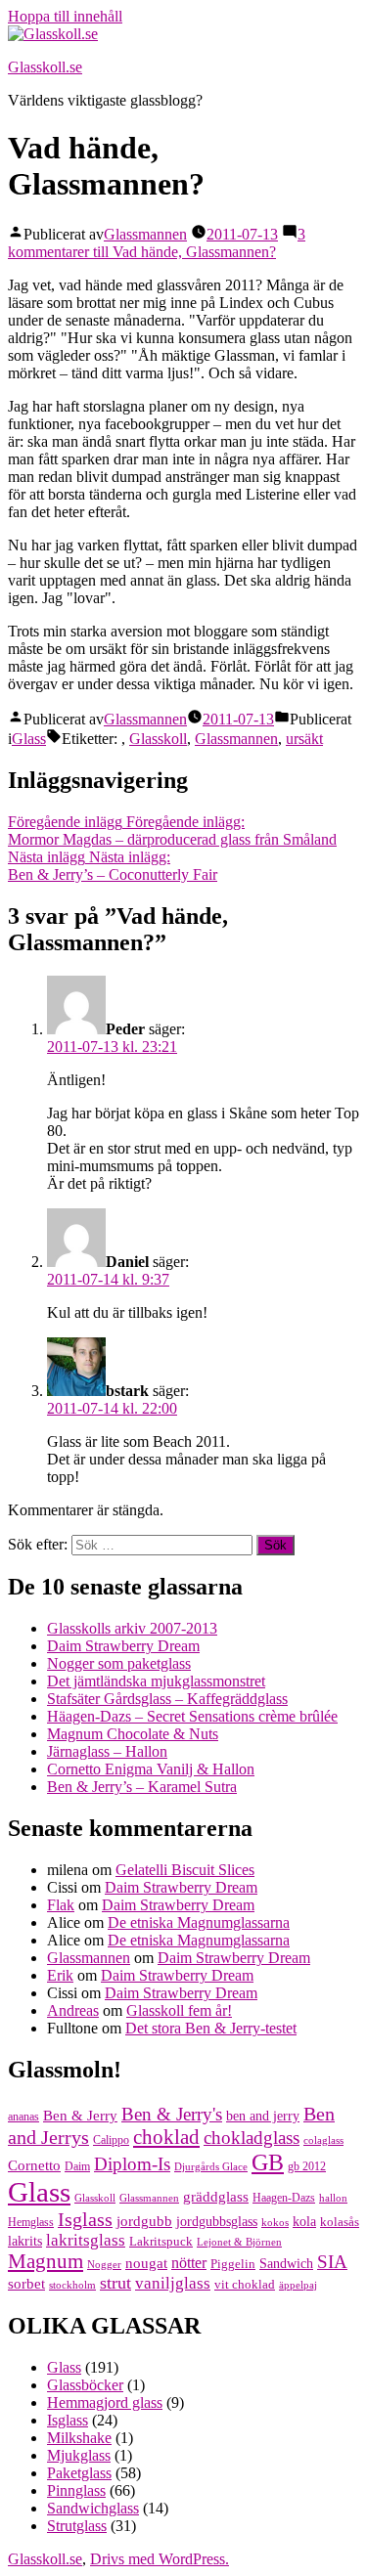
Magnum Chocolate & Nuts (133, 1734)
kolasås (340, 2222)
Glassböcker (85, 2385)
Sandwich (286, 2264)
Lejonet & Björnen (239, 2242)
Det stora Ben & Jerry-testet (211, 2028)
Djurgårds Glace (211, 2167)
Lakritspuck (161, 2241)
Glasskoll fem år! (179, 2010)
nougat (146, 2263)
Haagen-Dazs (284, 2198)
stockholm (72, 2285)
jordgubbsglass (217, 2222)
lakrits (25, 2241)
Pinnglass (76, 2490)
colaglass (323, 2140)
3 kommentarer (157, 243)
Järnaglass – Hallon (107, 1751)
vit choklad (245, 2284)
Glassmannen (145, 234)
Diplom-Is (132, 2164)
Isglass (85, 2219)
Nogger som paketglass (119, 1663)
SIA (332, 2262)
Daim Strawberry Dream (123, 1646)
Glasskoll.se (45, 67)
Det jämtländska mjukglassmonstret (156, 1681)
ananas (23, 2117)
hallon (333, 2198)
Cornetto (34, 2165)
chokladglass (252, 2138)
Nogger (104, 2265)
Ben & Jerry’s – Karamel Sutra (142, 1787)
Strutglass (77, 2526)
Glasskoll (158, 739)
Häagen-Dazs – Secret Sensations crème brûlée (192, 1716)
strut (115, 2283)
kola (304, 2222)
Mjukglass (79, 2455)
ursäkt (304, 739)
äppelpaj (298, 2285)
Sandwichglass (93, 2508)
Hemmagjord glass (105, 2402)
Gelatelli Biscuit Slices (185, 1870)
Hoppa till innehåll (65, 16)
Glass (29, 739)
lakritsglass (86, 2240)
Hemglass (31, 2222)
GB (268, 2162)
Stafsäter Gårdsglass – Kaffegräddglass (167, 1699)
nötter (189, 2263)
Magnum (46, 2261)
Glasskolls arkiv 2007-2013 (132, 1628)
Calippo (111, 2140)
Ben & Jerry (80, 2116)
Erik (60, 1975)
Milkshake (79, 2438)
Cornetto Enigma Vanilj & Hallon (151, 1769)
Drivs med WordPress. (160, 2559)
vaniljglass (173, 2283)
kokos (275, 2223)
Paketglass (79, 2473)
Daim (77, 2166)
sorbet (26, 2283)
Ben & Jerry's (172, 2114)
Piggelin (233, 2264)
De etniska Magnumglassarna (199, 1922)
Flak (61, 1905)
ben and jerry (263, 2116)
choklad (166, 2137)
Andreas (73, 2010)
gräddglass (216, 2196)
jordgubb (144, 2221)
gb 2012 (307, 2166)
